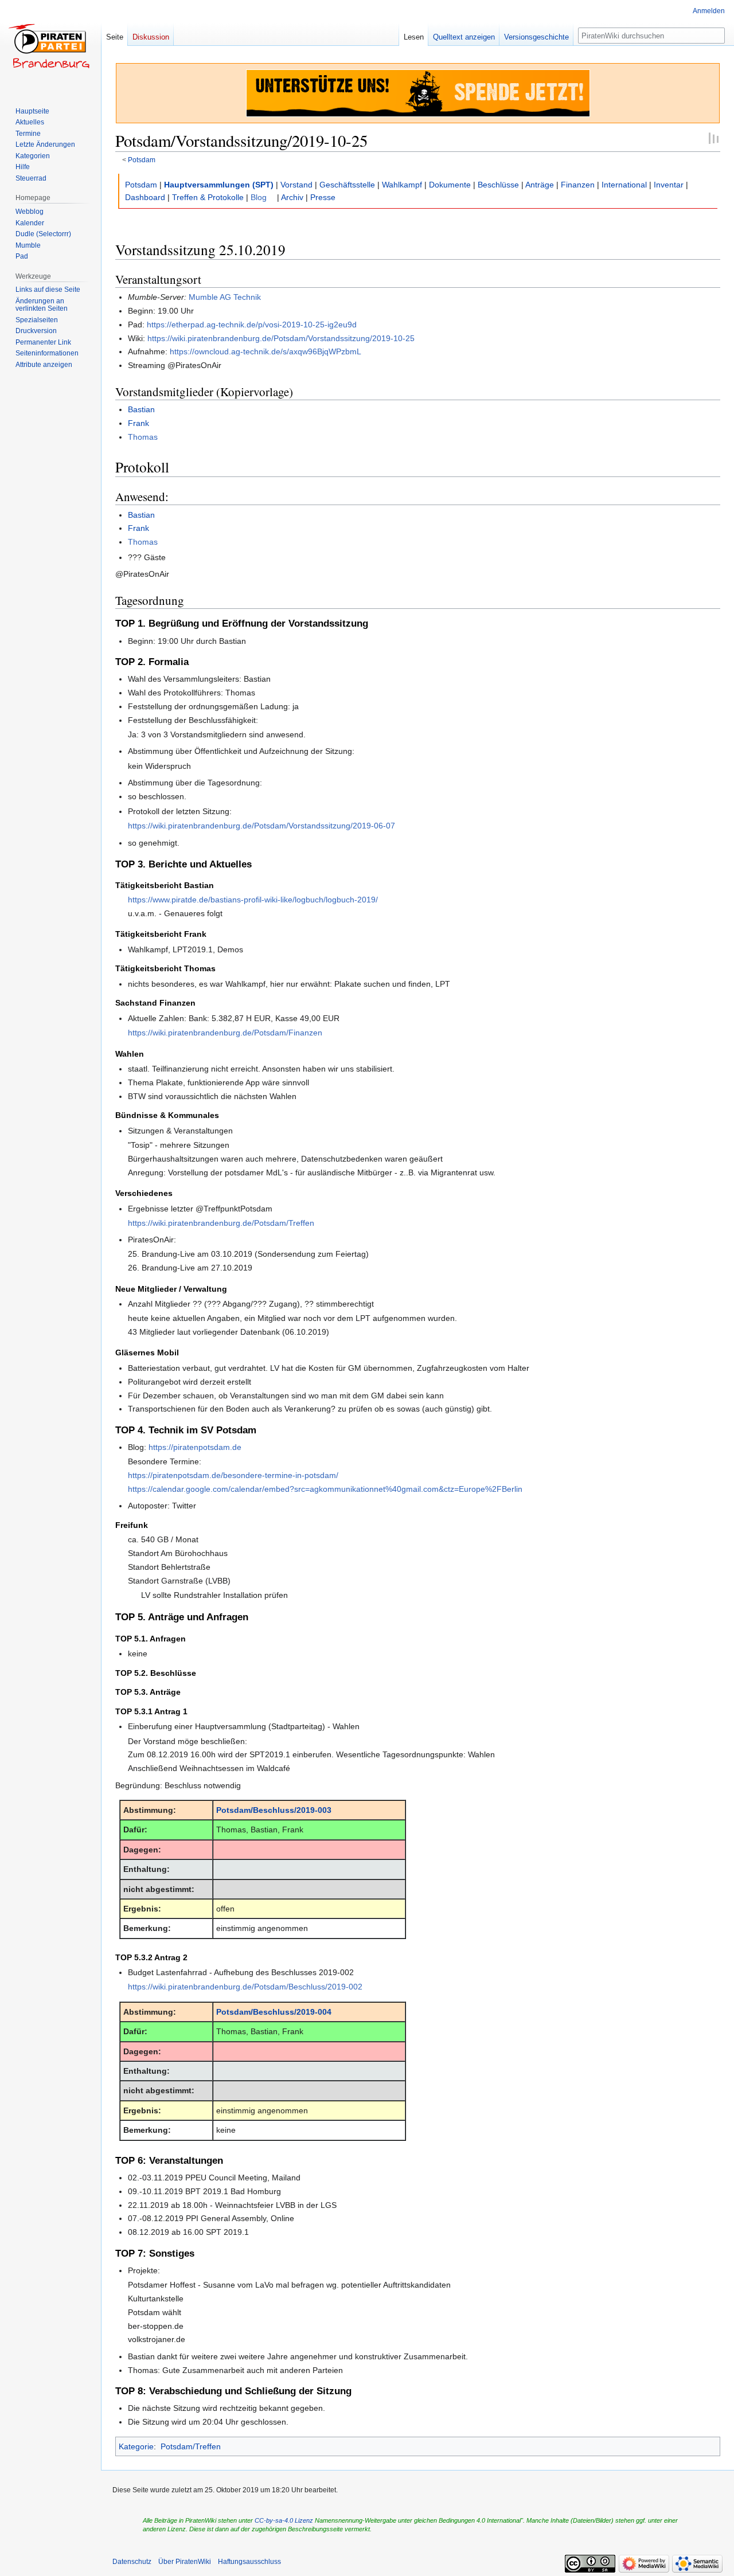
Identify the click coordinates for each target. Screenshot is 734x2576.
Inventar (669, 185)
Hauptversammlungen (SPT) (219, 185)
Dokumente (450, 185)
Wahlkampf (402, 185)
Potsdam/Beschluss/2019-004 (274, 2012)
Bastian (141, 409)
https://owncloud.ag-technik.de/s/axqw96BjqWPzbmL (266, 351)
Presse (323, 197)
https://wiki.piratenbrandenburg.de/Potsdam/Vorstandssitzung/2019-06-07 (261, 826)
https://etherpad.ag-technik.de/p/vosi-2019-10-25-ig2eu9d (252, 325)
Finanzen (578, 185)
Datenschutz (132, 2562)
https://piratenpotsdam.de (195, 1447)
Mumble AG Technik (225, 297)
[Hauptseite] (50, 46)
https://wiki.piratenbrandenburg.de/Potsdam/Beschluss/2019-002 (245, 1987)
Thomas (143, 437)
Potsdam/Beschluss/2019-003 (274, 1810)
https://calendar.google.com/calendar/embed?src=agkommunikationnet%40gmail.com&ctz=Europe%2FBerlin (325, 1489)
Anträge (540, 185)
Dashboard (145, 197)
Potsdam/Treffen (191, 2446)
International (624, 185)
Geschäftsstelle (347, 185)
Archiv (292, 197)
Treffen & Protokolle (208, 197)
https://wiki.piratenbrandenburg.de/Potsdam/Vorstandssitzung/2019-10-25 (281, 338)
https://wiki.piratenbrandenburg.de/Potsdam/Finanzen (225, 1033)
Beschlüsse (498, 185)
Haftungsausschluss (249, 2562)
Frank (138, 423)
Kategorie (136, 2446)
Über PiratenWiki (185, 2562)
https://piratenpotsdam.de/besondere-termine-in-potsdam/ (233, 1475)
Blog (259, 197)
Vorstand (296, 185)
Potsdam (142, 160)
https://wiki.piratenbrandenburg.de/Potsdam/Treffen (221, 1223)
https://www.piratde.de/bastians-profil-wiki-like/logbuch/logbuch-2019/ (253, 900)
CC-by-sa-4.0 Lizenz (284, 2520)
